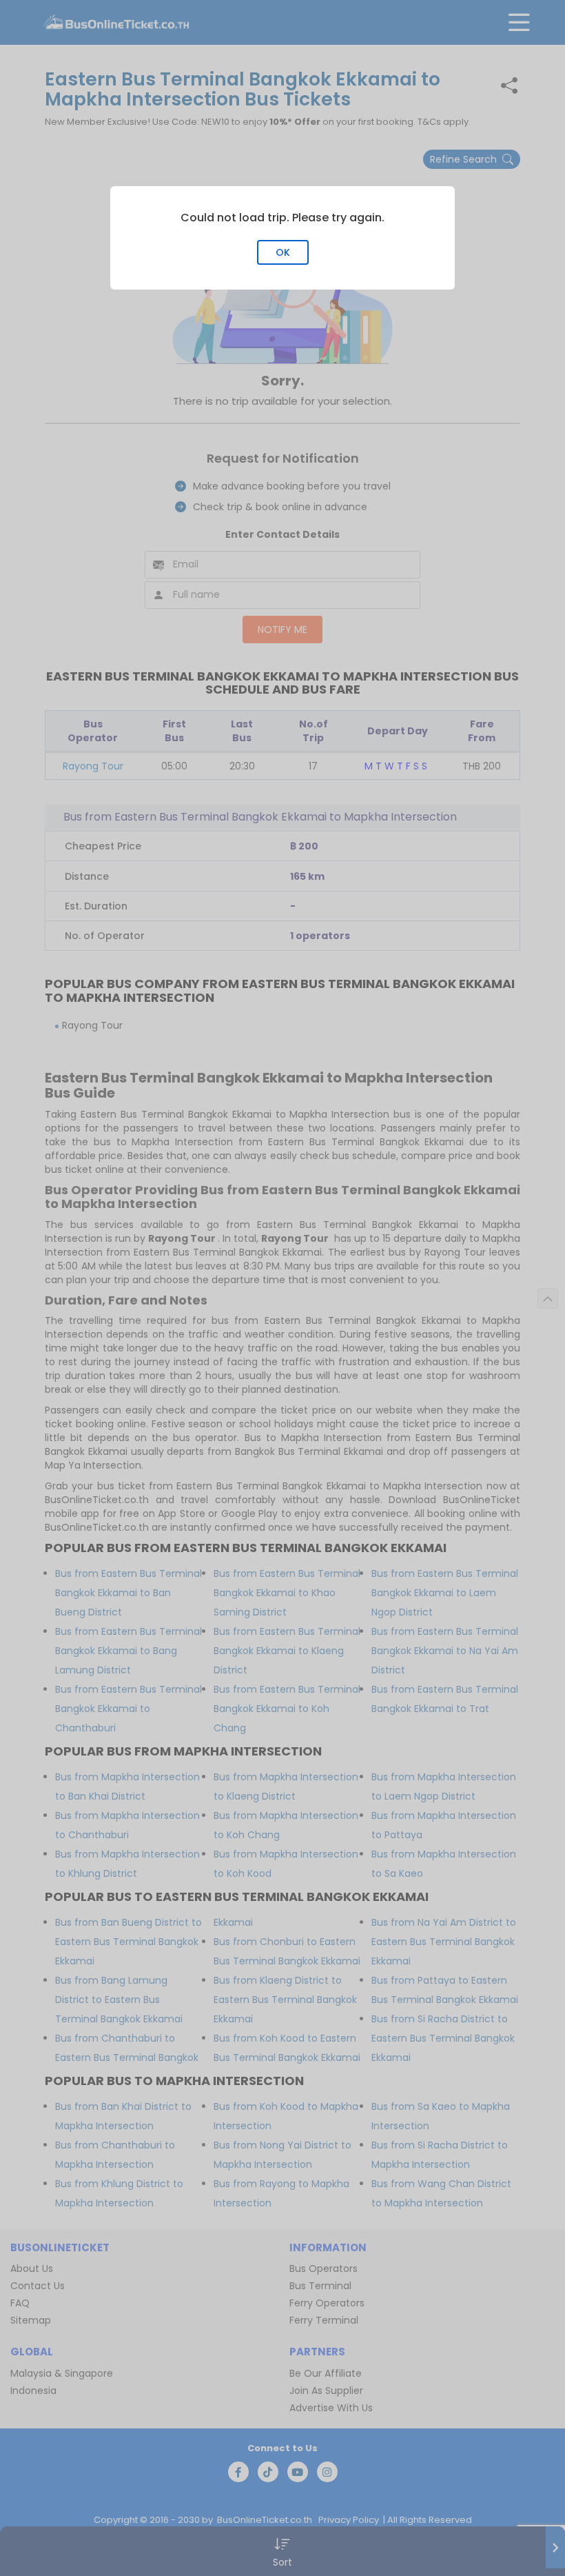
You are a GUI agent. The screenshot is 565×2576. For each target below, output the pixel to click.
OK (283, 252)
